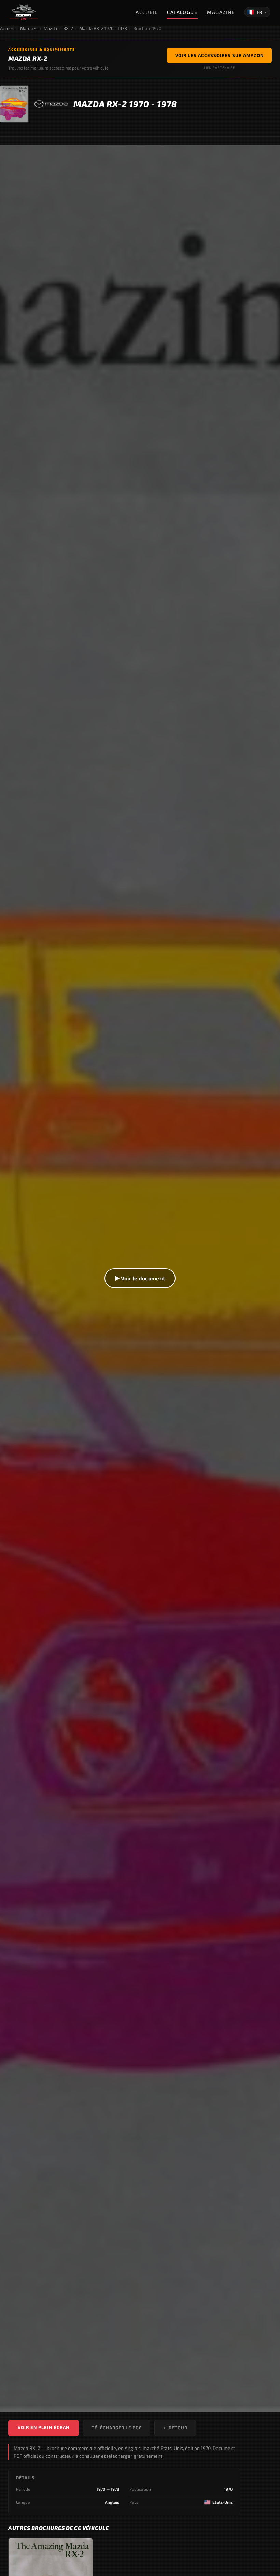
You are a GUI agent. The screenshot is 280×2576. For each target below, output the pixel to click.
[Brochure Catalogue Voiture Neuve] (24, 12)
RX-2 (68, 28)
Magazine (221, 12)
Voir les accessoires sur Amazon (219, 55)
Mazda (50, 28)
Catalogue (182, 12)
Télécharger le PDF (117, 2428)
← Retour (175, 2428)
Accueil (146, 12)
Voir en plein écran (44, 2427)
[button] (140, 1278)
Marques (29, 28)
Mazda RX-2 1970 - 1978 (103, 28)
